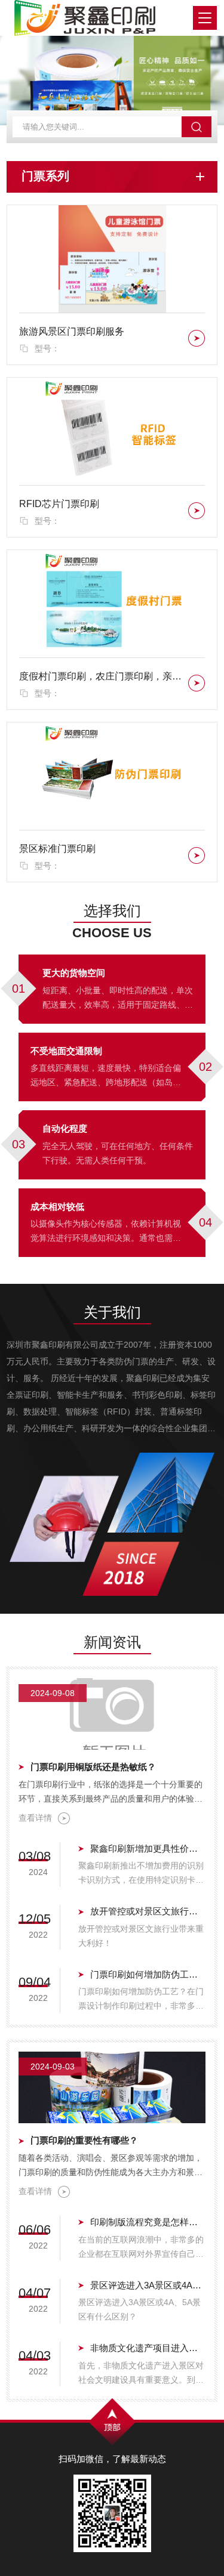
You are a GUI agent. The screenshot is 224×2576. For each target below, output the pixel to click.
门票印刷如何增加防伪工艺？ (148, 1974)
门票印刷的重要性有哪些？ (84, 2140)
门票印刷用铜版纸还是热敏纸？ (93, 1767)
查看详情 (35, 1818)
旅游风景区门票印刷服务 (72, 331)
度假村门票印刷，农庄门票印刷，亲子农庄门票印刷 (102, 676)
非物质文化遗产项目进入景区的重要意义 (148, 2348)
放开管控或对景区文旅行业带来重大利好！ (148, 1911)
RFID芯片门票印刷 (59, 504)
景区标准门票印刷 (57, 849)
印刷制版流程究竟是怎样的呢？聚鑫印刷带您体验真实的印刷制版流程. (148, 2222)
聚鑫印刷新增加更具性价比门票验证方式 (148, 1848)
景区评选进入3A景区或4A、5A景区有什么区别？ (148, 2285)
